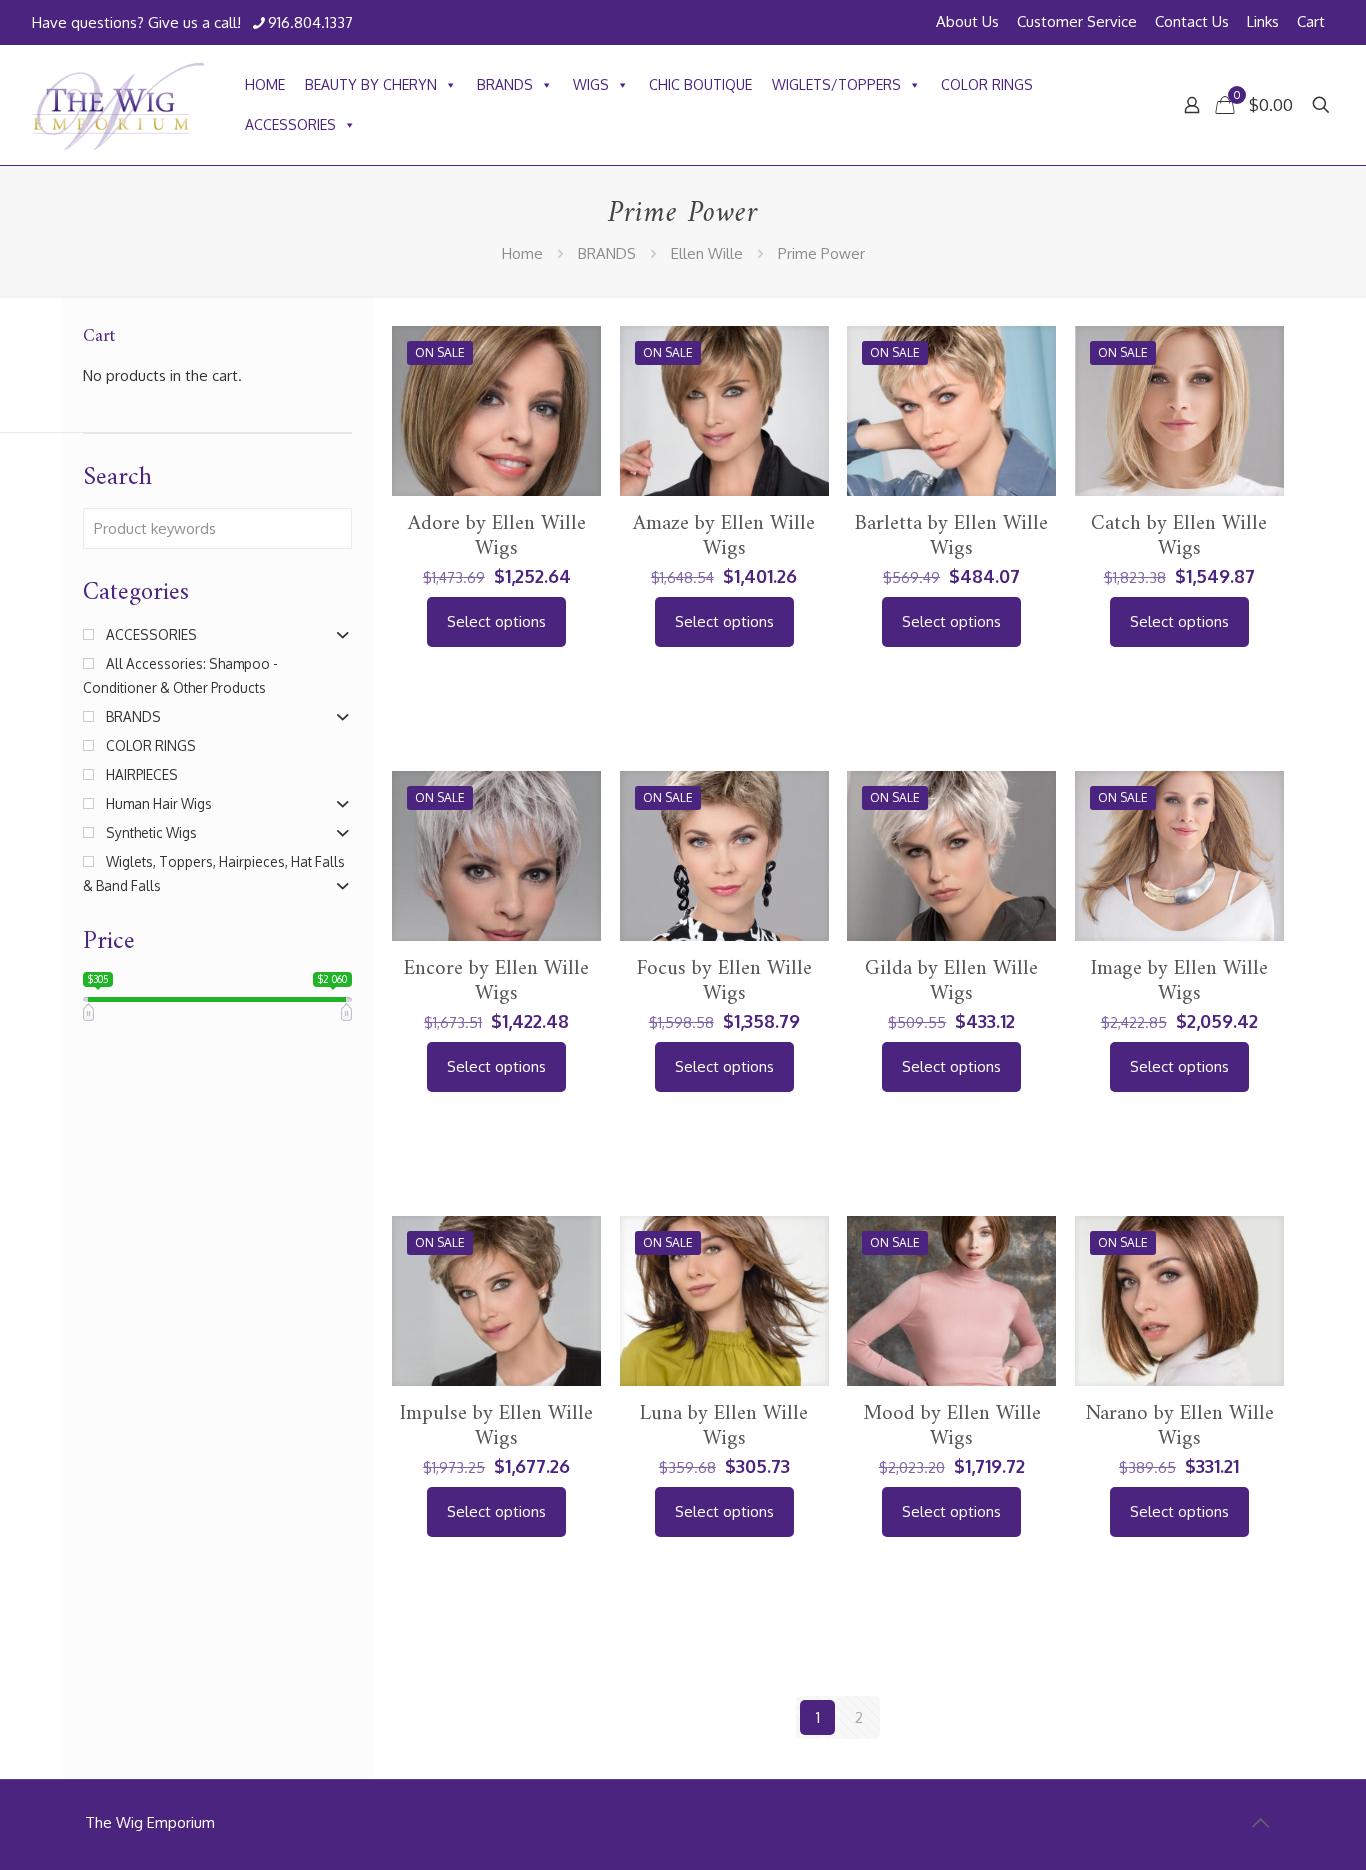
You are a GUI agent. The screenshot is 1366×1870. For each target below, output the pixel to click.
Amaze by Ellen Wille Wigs (724, 536)
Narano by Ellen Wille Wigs (1179, 1426)
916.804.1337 (310, 22)
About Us (967, 21)
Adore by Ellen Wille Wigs (497, 536)
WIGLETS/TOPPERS (836, 84)
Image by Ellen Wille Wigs (1179, 981)
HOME (265, 84)
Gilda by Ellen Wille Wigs (951, 981)
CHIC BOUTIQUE (700, 84)
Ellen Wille (707, 253)
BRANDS (505, 84)
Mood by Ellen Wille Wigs (952, 1426)
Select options (496, 621)
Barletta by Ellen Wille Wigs (951, 536)
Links (1263, 21)
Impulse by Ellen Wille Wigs (496, 1426)
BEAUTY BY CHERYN (371, 84)
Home (522, 253)
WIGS (591, 84)
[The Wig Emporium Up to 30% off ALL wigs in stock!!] (118, 105)
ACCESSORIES (290, 124)
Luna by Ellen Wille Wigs (724, 1426)
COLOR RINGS (987, 84)
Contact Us (1192, 21)
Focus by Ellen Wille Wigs (724, 981)
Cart (1311, 21)
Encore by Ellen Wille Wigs (496, 981)
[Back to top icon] (1260, 1822)
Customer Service (1077, 21)
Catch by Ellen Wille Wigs (1179, 536)
